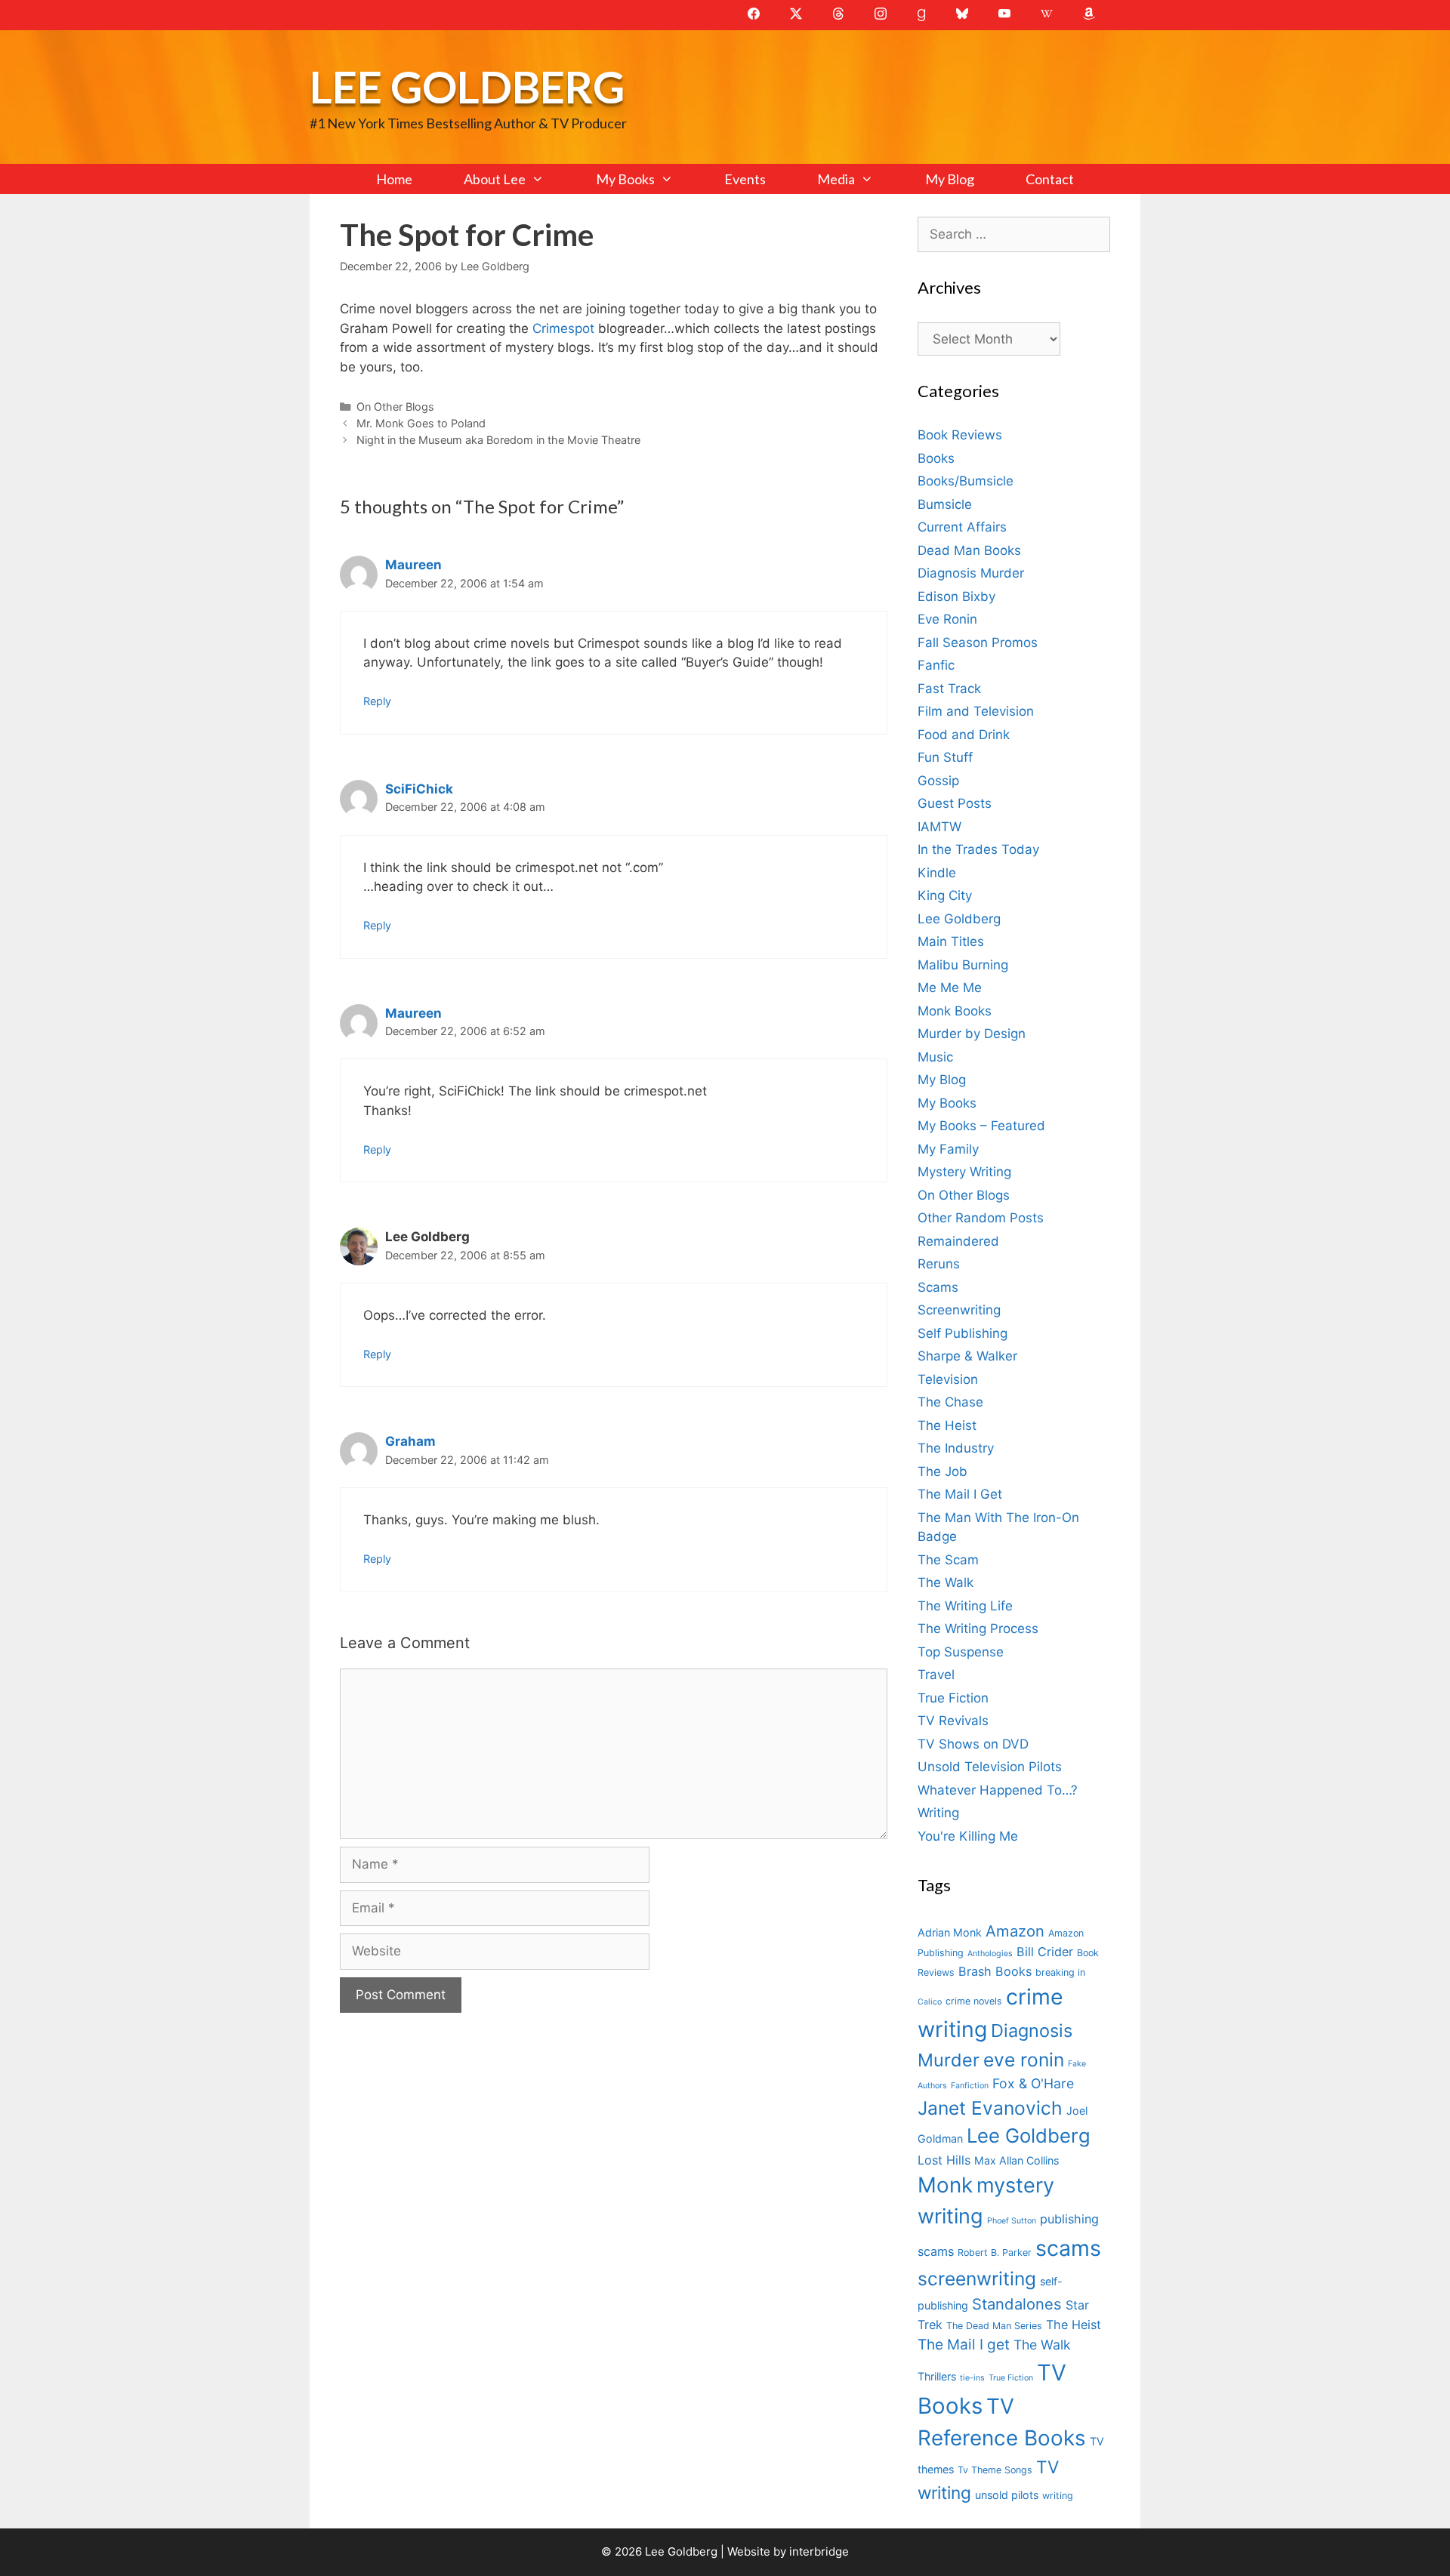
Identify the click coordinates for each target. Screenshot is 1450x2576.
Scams (938, 1287)
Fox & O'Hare (1033, 2083)
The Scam (948, 1560)
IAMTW (939, 827)
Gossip (938, 781)
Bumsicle (945, 504)
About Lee (495, 179)
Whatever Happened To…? (998, 1790)
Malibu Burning (963, 965)
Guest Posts (955, 803)
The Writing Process (978, 1628)
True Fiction (953, 1698)
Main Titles (951, 941)
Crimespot (563, 328)
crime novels (974, 2001)
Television (948, 1379)
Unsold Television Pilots (990, 1767)
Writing (938, 1813)
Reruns (939, 1264)
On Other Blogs (395, 407)
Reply (377, 701)
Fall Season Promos (978, 642)
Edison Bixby (956, 596)
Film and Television (976, 711)
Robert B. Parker (995, 2252)
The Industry (956, 1448)
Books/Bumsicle (966, 481)
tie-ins (972, 2378)
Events (745, 179)
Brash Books (995, 1971)
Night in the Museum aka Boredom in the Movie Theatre (498, 440)
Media (836, 179)
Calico (930, 2002)
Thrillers (937, 2376)
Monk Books (955, 1011)
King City (945, 895)
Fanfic (936, 665)
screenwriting (977, 2279)
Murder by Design (972, 1034)
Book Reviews (960, 435)
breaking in (1060, 1972)
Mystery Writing (964, 1172)
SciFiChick (419, 789)
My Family (948, 1149)
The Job (942, 1471)
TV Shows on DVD (973, 1744)
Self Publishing (963, 1333)
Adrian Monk (950, 1932)
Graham (410, 1441)
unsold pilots (1007, 2495)
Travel (936, 1675)
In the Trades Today (978, 849)
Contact (1050, 179)
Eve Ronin (947, 619)
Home (394, 179)
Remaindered (958, 1241)
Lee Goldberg (467, 86)
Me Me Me (950, 988)
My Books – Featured (981, 1126)
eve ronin (1024, 2060)
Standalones (1017, 2304)
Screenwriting (959, 1310)
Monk (945, 2185)
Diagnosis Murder (971, 573)
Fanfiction (970, 2086)
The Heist (947, 1425)
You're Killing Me (968, 1836)
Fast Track (949, 689)
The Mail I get (964, 2345)
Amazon (1015, 1931)
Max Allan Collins (1017, 2160)
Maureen (413, 565)
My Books (625, 179)
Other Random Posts (981, 1218)
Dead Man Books (969, 550)
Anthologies (990, 1954)
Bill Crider (1045, 1952)
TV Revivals (953, 1721)
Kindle (937, 873)
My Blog (950, 179)
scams (1068, 2248)
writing (1058, 2496)
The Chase (950, 1402)
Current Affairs (962, 527)
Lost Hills (944, 2160)
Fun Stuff (945, 757)
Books (936, 458)
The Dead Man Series (994, 2326)
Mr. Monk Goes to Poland (421, 423)
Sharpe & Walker (967, 1356)
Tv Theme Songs (995, 2470)
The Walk (946, 1582)
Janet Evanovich (990, 2108)
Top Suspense (961, 1652)
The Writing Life (965, 1606)
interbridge (819, 2551)
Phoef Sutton (1012, 2221)
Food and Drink (964, 735)
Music (935, 1057)
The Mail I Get (960, 1494)
